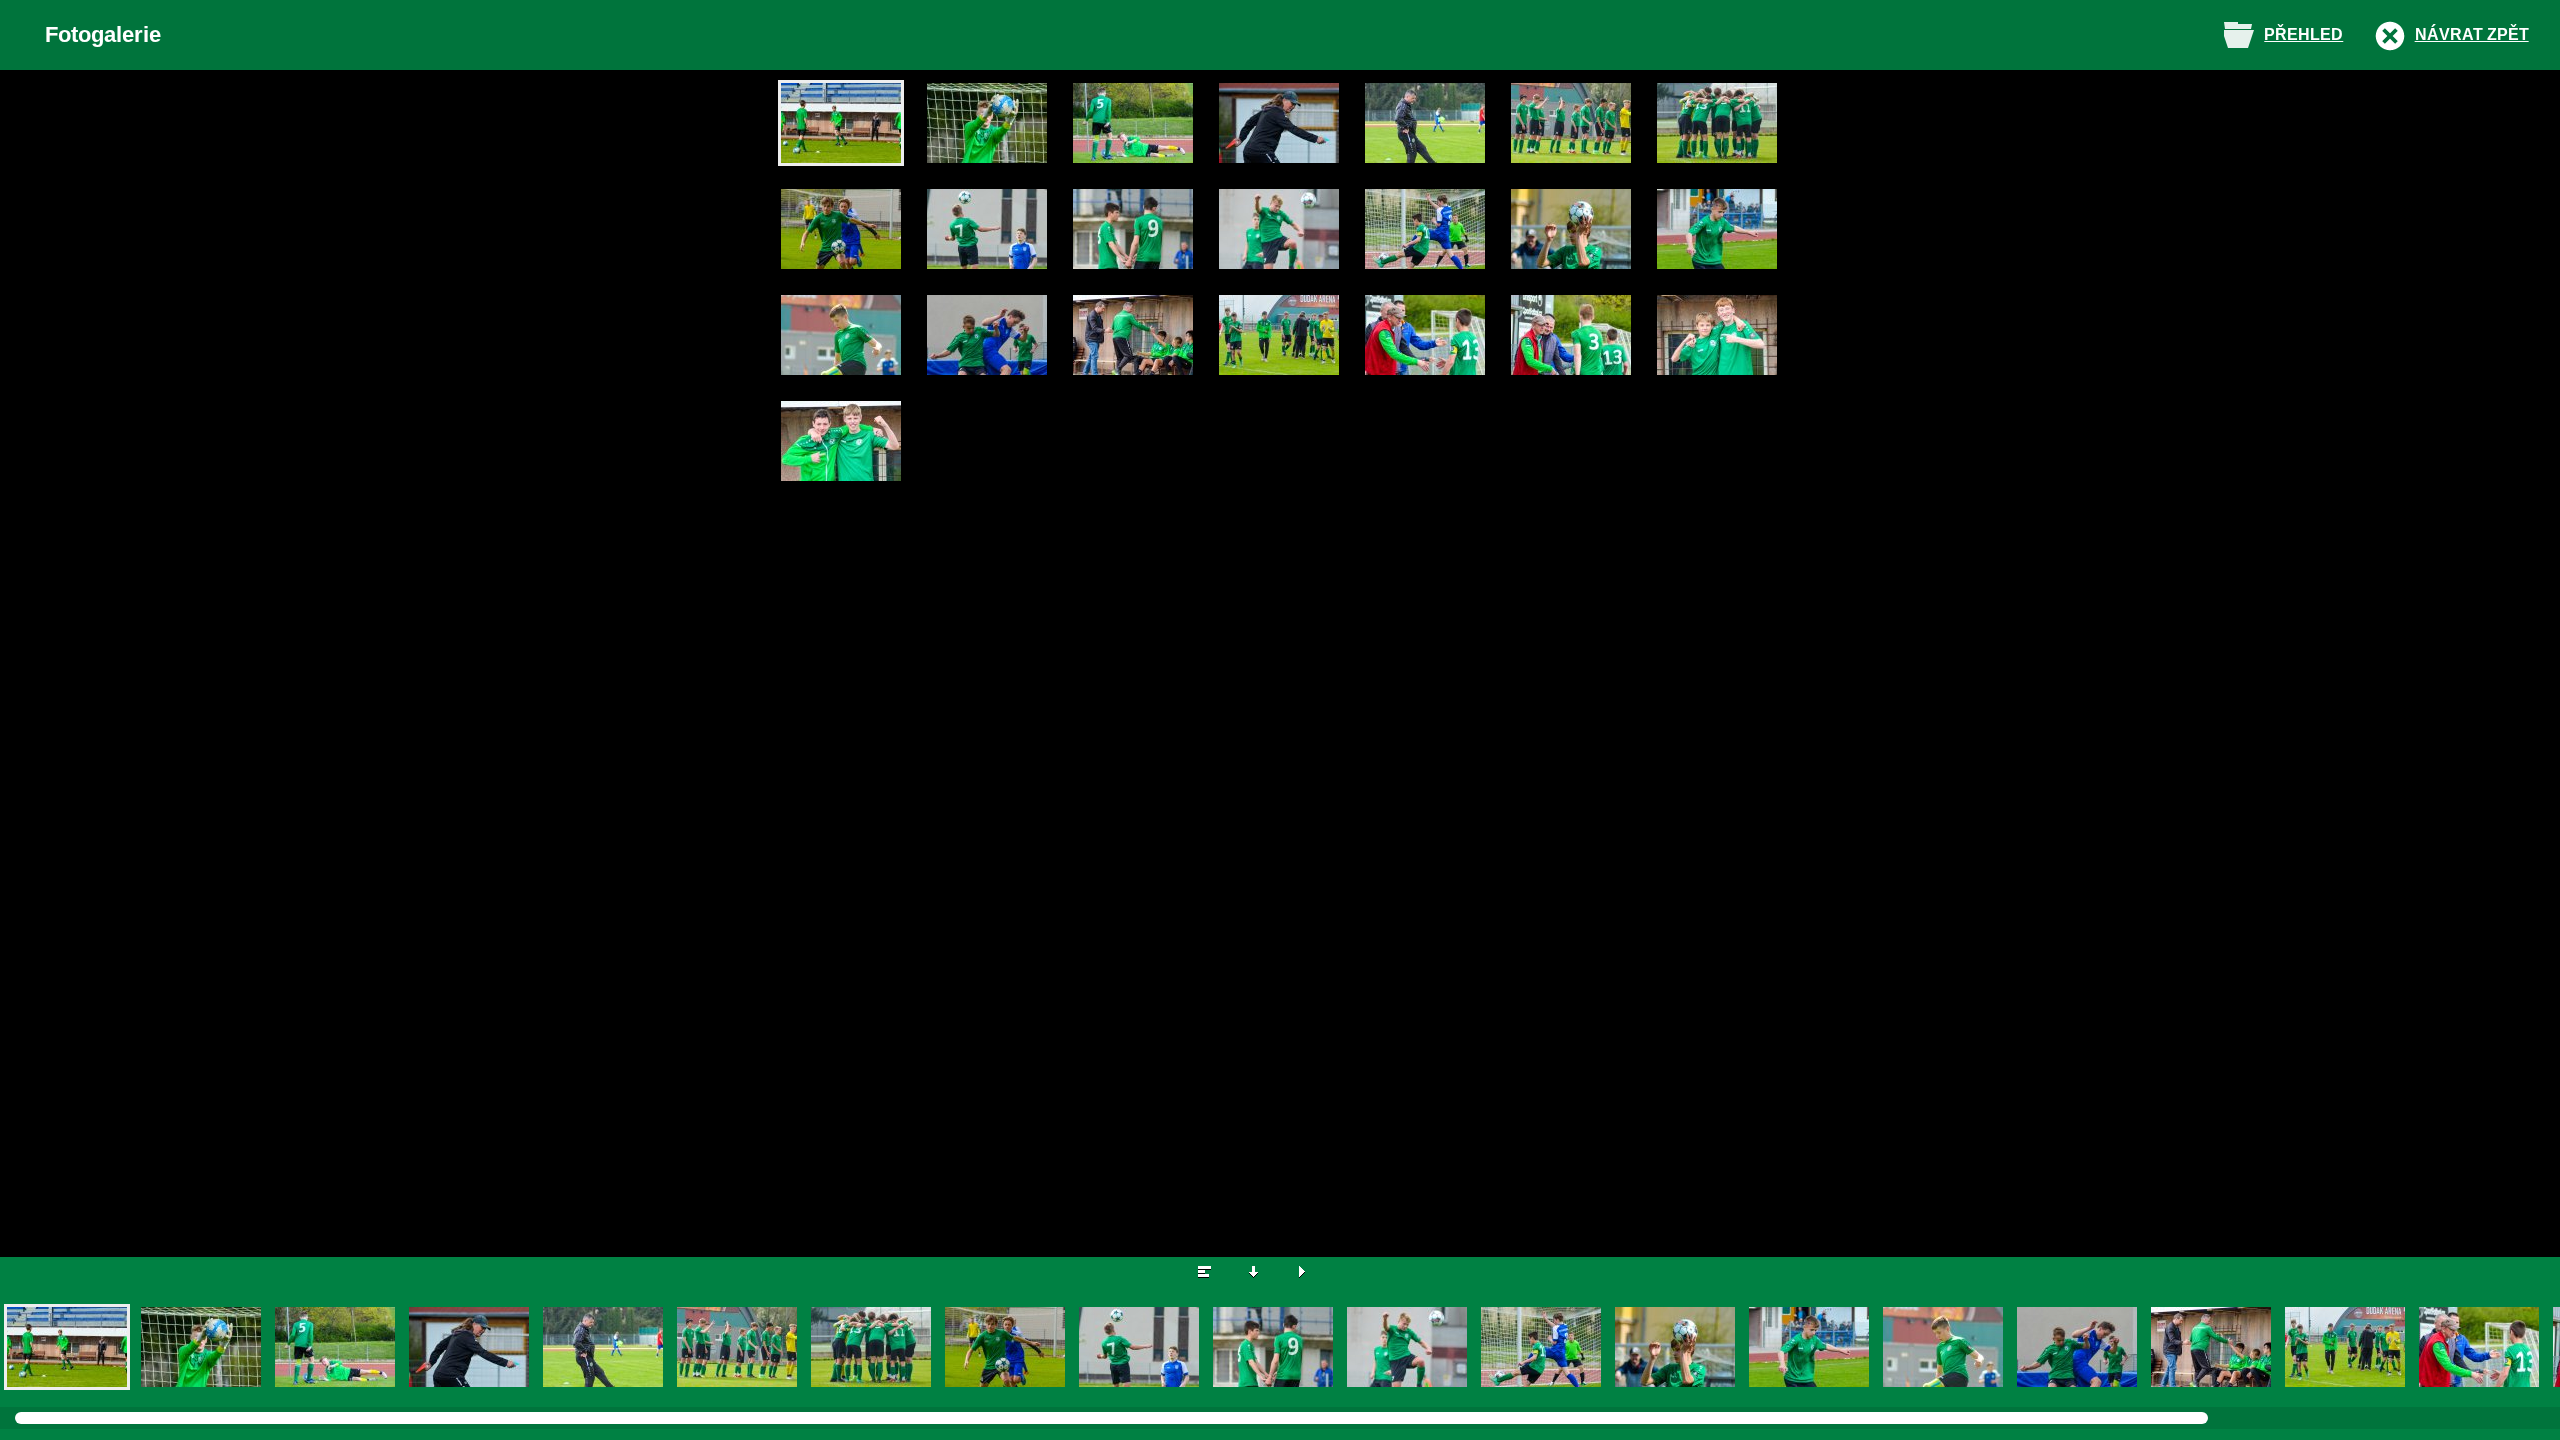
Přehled (2303, 34)
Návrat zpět (2472, 34)
